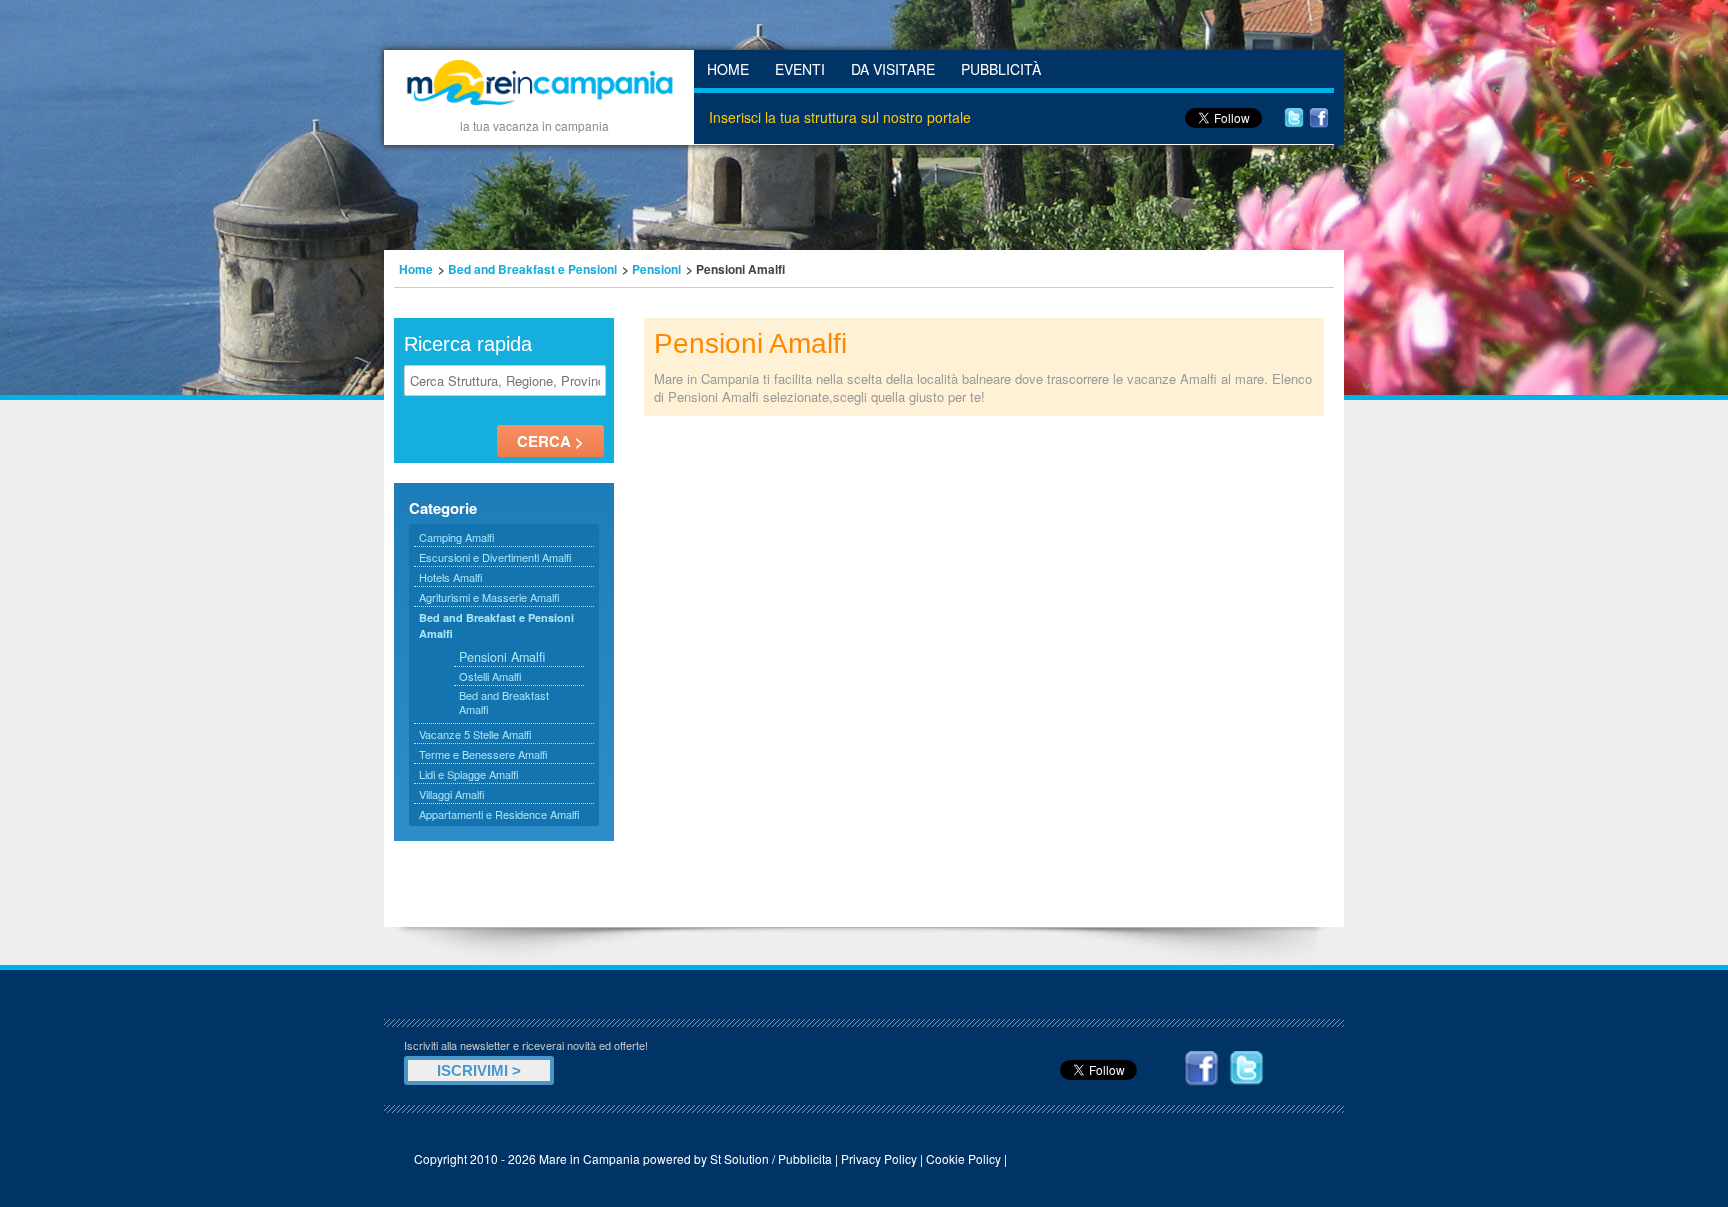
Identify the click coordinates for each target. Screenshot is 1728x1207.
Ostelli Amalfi (490, 676)
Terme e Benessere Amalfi (483, 754)
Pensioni (656, 269)
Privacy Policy (879, 1158)
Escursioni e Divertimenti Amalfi (495, 557)
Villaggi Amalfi (452, 794)
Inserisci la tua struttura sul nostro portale (840, 117)
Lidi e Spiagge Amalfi (469, 774)
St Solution (739, 1158)
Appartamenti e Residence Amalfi (499, 814)
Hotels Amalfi (451, 577)
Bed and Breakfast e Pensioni (532, 269)
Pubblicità (1001, 69)
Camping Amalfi (457, 537)
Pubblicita (805, 1158)
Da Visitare (893, 69)
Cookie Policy (963, 1158)
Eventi (800, 69)
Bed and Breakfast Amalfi (504, 702)
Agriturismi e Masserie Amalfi (489, 597)
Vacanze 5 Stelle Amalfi (475, 734)
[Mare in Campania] (539, 108)
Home (728, 69)
